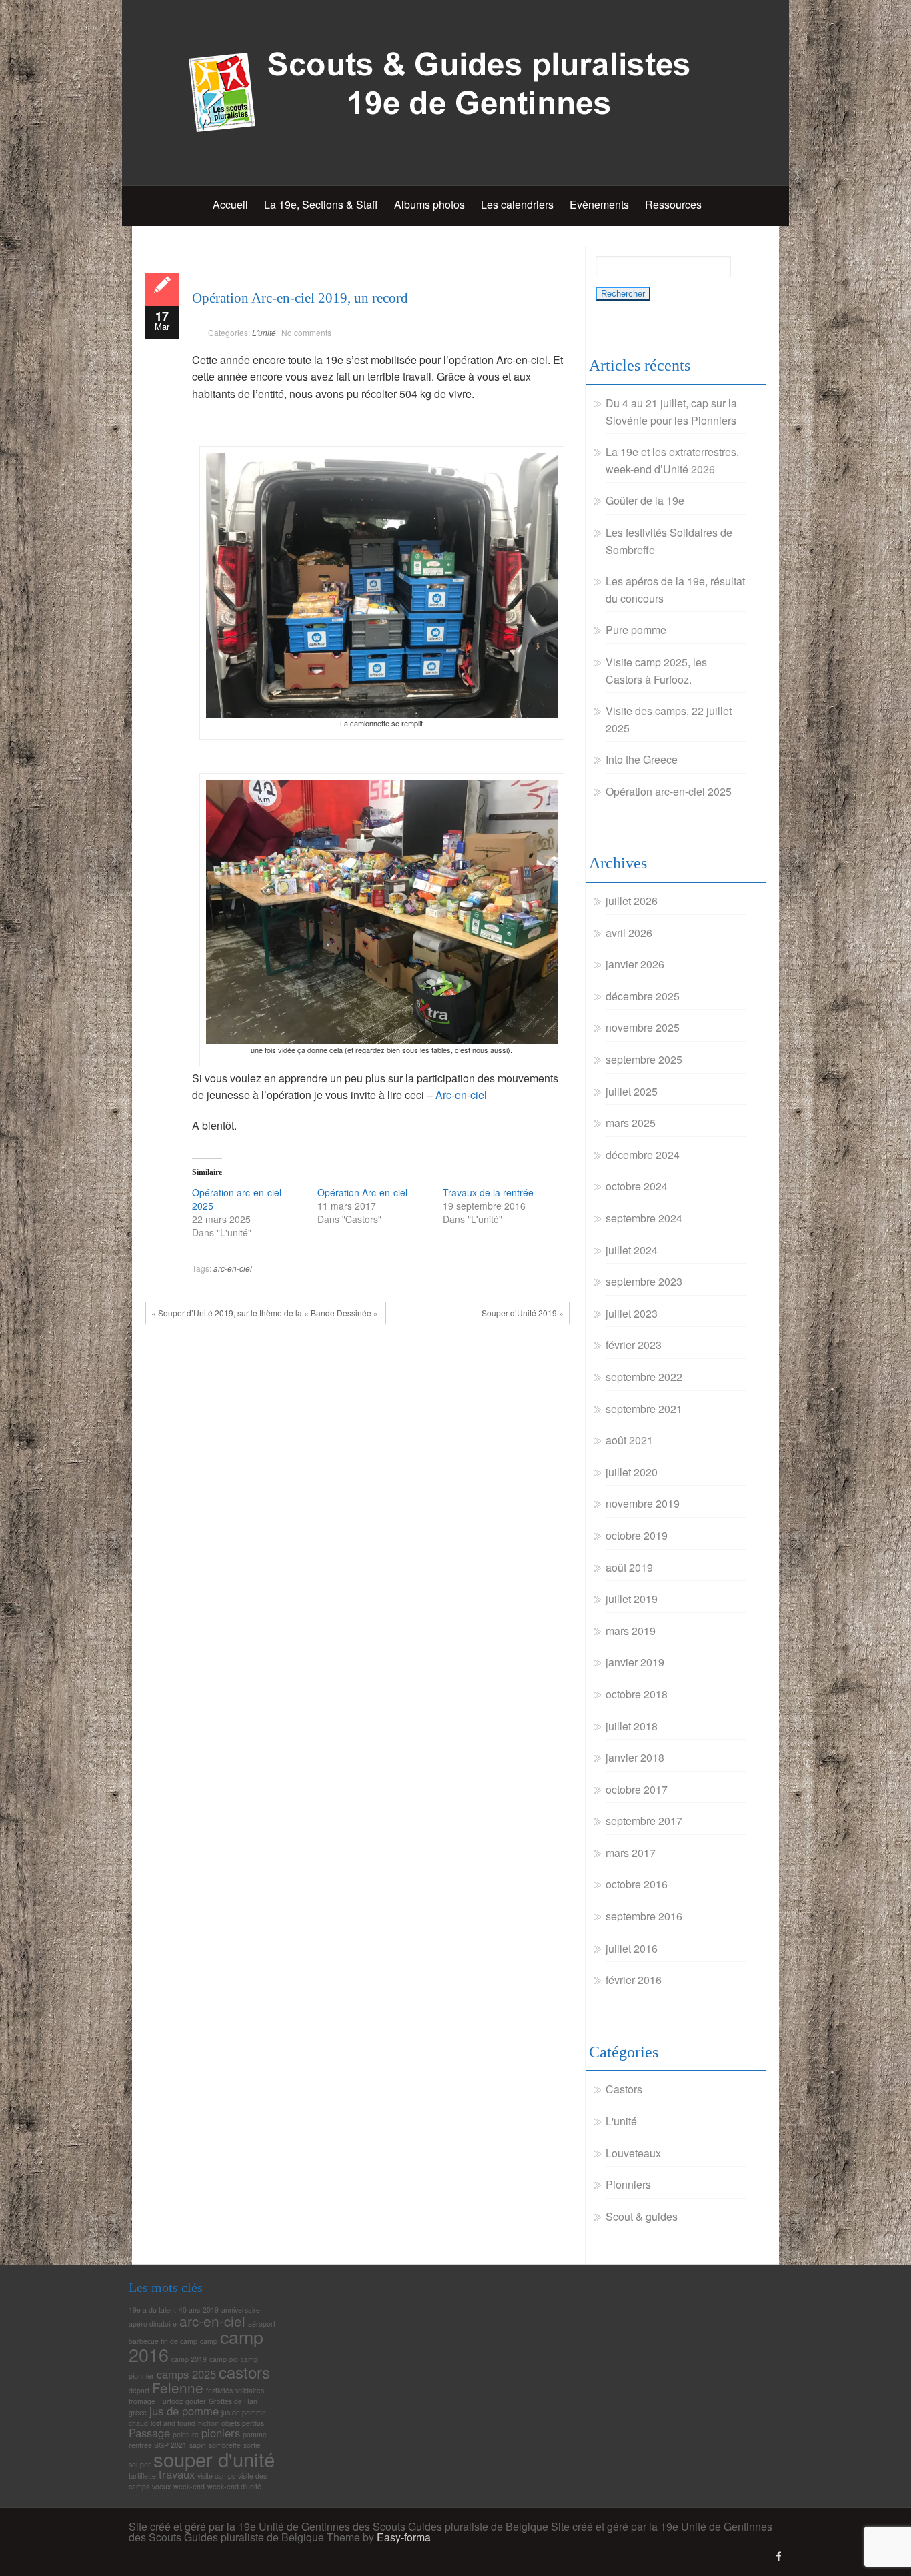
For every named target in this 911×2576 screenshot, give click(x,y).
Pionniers (628, 2184)
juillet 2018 (632, 1726)
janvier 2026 (635, 964)
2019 (211, 2310)
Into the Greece (642, 759)
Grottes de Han (233, 2401)
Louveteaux (633, 2153)
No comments (306, 332)
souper (140, 2464)
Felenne (178, 2387)
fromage (142, 2401)
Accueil (230, 204)
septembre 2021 (644, 1409)
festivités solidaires (235, 2390)
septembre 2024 (644, 1218)
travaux (177, 2474)
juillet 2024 (632, 1250)
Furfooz (170, 2401)
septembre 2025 (644, 1059)
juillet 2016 (632, 1948)
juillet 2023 (632, 1313)
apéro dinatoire (153, 2324)
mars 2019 (631, 1631)
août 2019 (629, 1567)
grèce (138, 2412)
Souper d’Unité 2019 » (523, 1313)
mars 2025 (631, 1123)
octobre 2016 (637, 1884)
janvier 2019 (635, 1662)
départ (139, 2390)
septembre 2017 (644, 1821)
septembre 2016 (644, 1916)
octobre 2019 (637, 1535)
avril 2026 (629, 933)
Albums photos (429, 204)
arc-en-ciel (233, 1268)
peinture (186, 2434)
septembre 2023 (644, 1281)
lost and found (173, 2423)
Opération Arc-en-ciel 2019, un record (300, 298)
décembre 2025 (643, 996)
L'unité (264, 332)
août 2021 (629, 1440)
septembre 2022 (644, 1377)
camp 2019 (189, 2359)
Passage (149, 2433)
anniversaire (241, 2310)
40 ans (189, 2310)
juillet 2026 (632, 901)
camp (209, 2341)
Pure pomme (636, 630)
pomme (255, 2434)
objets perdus (243, 2423)
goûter (196, 2401)
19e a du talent (152, 2310)
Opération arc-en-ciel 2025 (669, 791)
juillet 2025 (632, 1091)
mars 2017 (631, 1853)
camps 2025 (186, 2374)
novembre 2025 (643, 1027)
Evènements (599, 204)
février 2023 (634, 1345)
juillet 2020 (632, 1472)
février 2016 (634, 1980)
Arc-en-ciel (461, 1095)
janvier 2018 (635, 1757)
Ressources (673, 204)
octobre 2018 (637, 1694)
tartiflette (142, 2476)
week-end (189, 2486)
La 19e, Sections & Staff (321, 204)
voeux (161, 2486)
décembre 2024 (643, 1155)
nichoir (208, 2423)
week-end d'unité (234, 2486)
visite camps (216, 2476)
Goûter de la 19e (645, 500)
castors (244, 2372)
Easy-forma (404, 2537)
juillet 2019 (632, 1599)
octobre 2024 (637, 1186)
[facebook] (779, 2556)
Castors (624, 2089)
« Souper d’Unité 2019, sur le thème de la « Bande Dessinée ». (266, 1313)
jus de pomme (184, 2411)
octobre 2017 (637, 1789)
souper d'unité (214, 2459)
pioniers (221, 2433)
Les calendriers (517, 204)
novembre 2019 (643, 1503)
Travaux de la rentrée (488, 1192)
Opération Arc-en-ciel (362, 1192)
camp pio (224, 2359)
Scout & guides (642, 2216)
